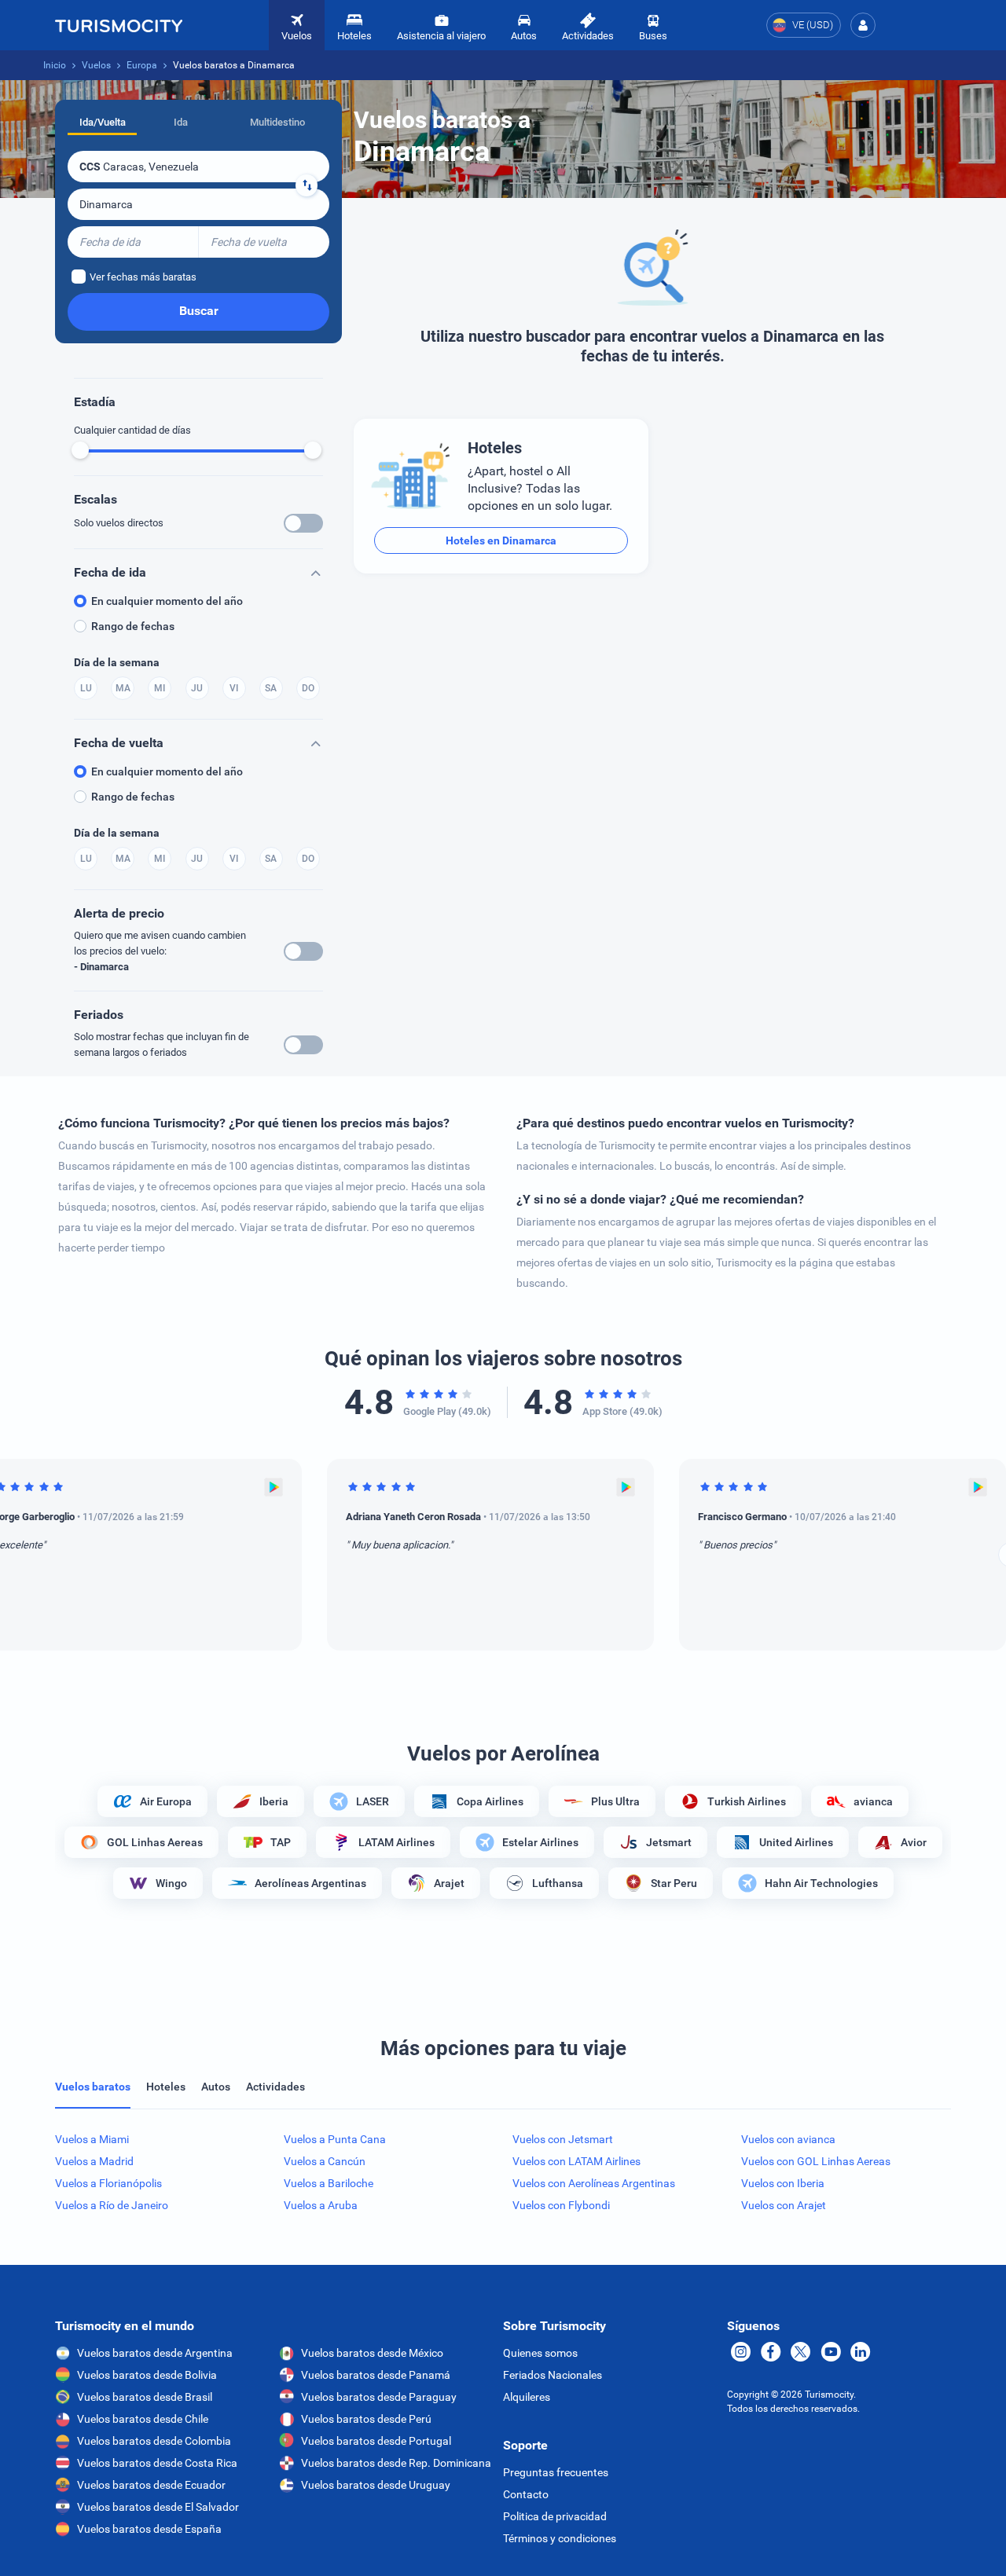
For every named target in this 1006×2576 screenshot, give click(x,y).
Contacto (526, 2494)
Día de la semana (117, 662)
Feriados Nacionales (553, 2375)
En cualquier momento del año (167, 601)
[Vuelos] (119, 25)
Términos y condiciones (560, 2538)
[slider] (80, 450)
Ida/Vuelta (103, 122)
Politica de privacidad (555, 2516)
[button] (863, 25)
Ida (181, 122)
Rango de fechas (133, 626)
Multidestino (277, 122)
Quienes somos (540, 2353)
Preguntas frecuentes (556, 2472)
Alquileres (527, 2397)
